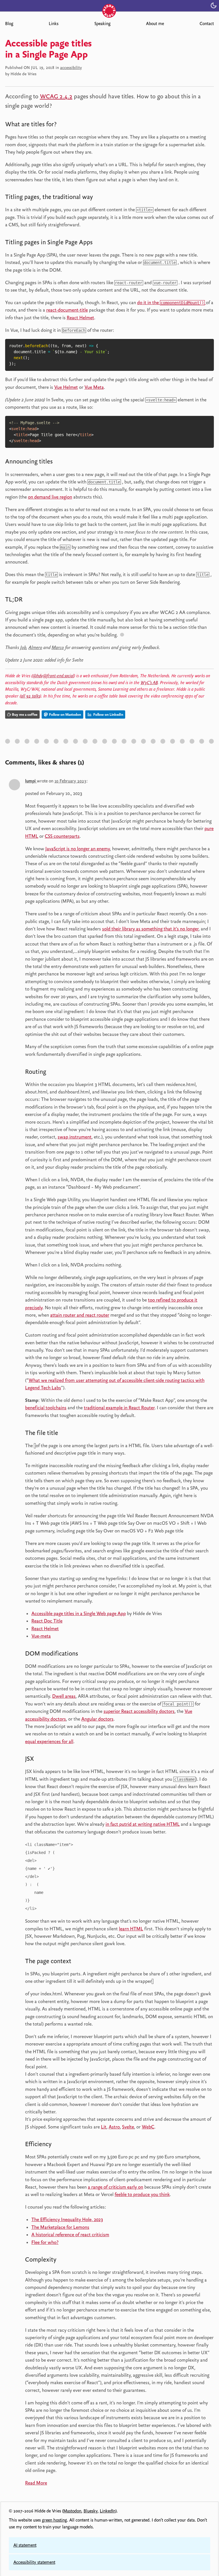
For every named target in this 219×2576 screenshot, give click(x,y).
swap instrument (75, 1137)
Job (23, 647)
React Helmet (80, 318)
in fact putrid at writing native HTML (143, 1824)
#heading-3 (101, 243)
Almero (35, 647)
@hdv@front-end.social (53, 676)
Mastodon (72, 2511)
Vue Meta (94, 387)
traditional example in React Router (119, 1408)
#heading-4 (61, 462)
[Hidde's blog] (109, 5)
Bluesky (91, 2511)
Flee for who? (45, 2242)
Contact (207, 24)
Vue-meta (41, 1636)
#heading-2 (102, 198)
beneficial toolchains (46, 1408)
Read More (36, 2483)
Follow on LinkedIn (108, 714)
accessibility (71, 68)
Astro (114, 2127)
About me (155, 24)
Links (54, 24)
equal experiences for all (49, 1741)
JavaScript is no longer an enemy (78, 849)
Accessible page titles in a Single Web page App (79, 1613)
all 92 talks (30, 696)
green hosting (54, 2520)
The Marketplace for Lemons (60, 2227)
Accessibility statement (34, 2562)
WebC (148, 2127)
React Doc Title (47, 1621)
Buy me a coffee (25, 714)
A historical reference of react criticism (70, 2235)
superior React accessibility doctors (139, 1711)
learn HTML (131, 1929)
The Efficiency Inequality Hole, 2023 (67, 2219)
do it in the (171, 302)
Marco (58, 647)
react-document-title (67, 310)
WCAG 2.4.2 (56, 96)
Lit (104, 2127)
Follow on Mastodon (65, 714)
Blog (9, 24)
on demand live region (50, 497)
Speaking (102, 24)
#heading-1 (65, 125)
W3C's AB (149, 683)
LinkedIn (108, 2511)
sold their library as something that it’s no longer (150, 929)
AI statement (25, 2545)
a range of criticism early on (115, 2187)
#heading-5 (31, 600)
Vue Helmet (66, 387)
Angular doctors (97, 1719)
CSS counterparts (62, 836)
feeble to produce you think (142, 2194)
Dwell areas (64, 1696)
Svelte (128, 2127)
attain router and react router (80, 1315)
